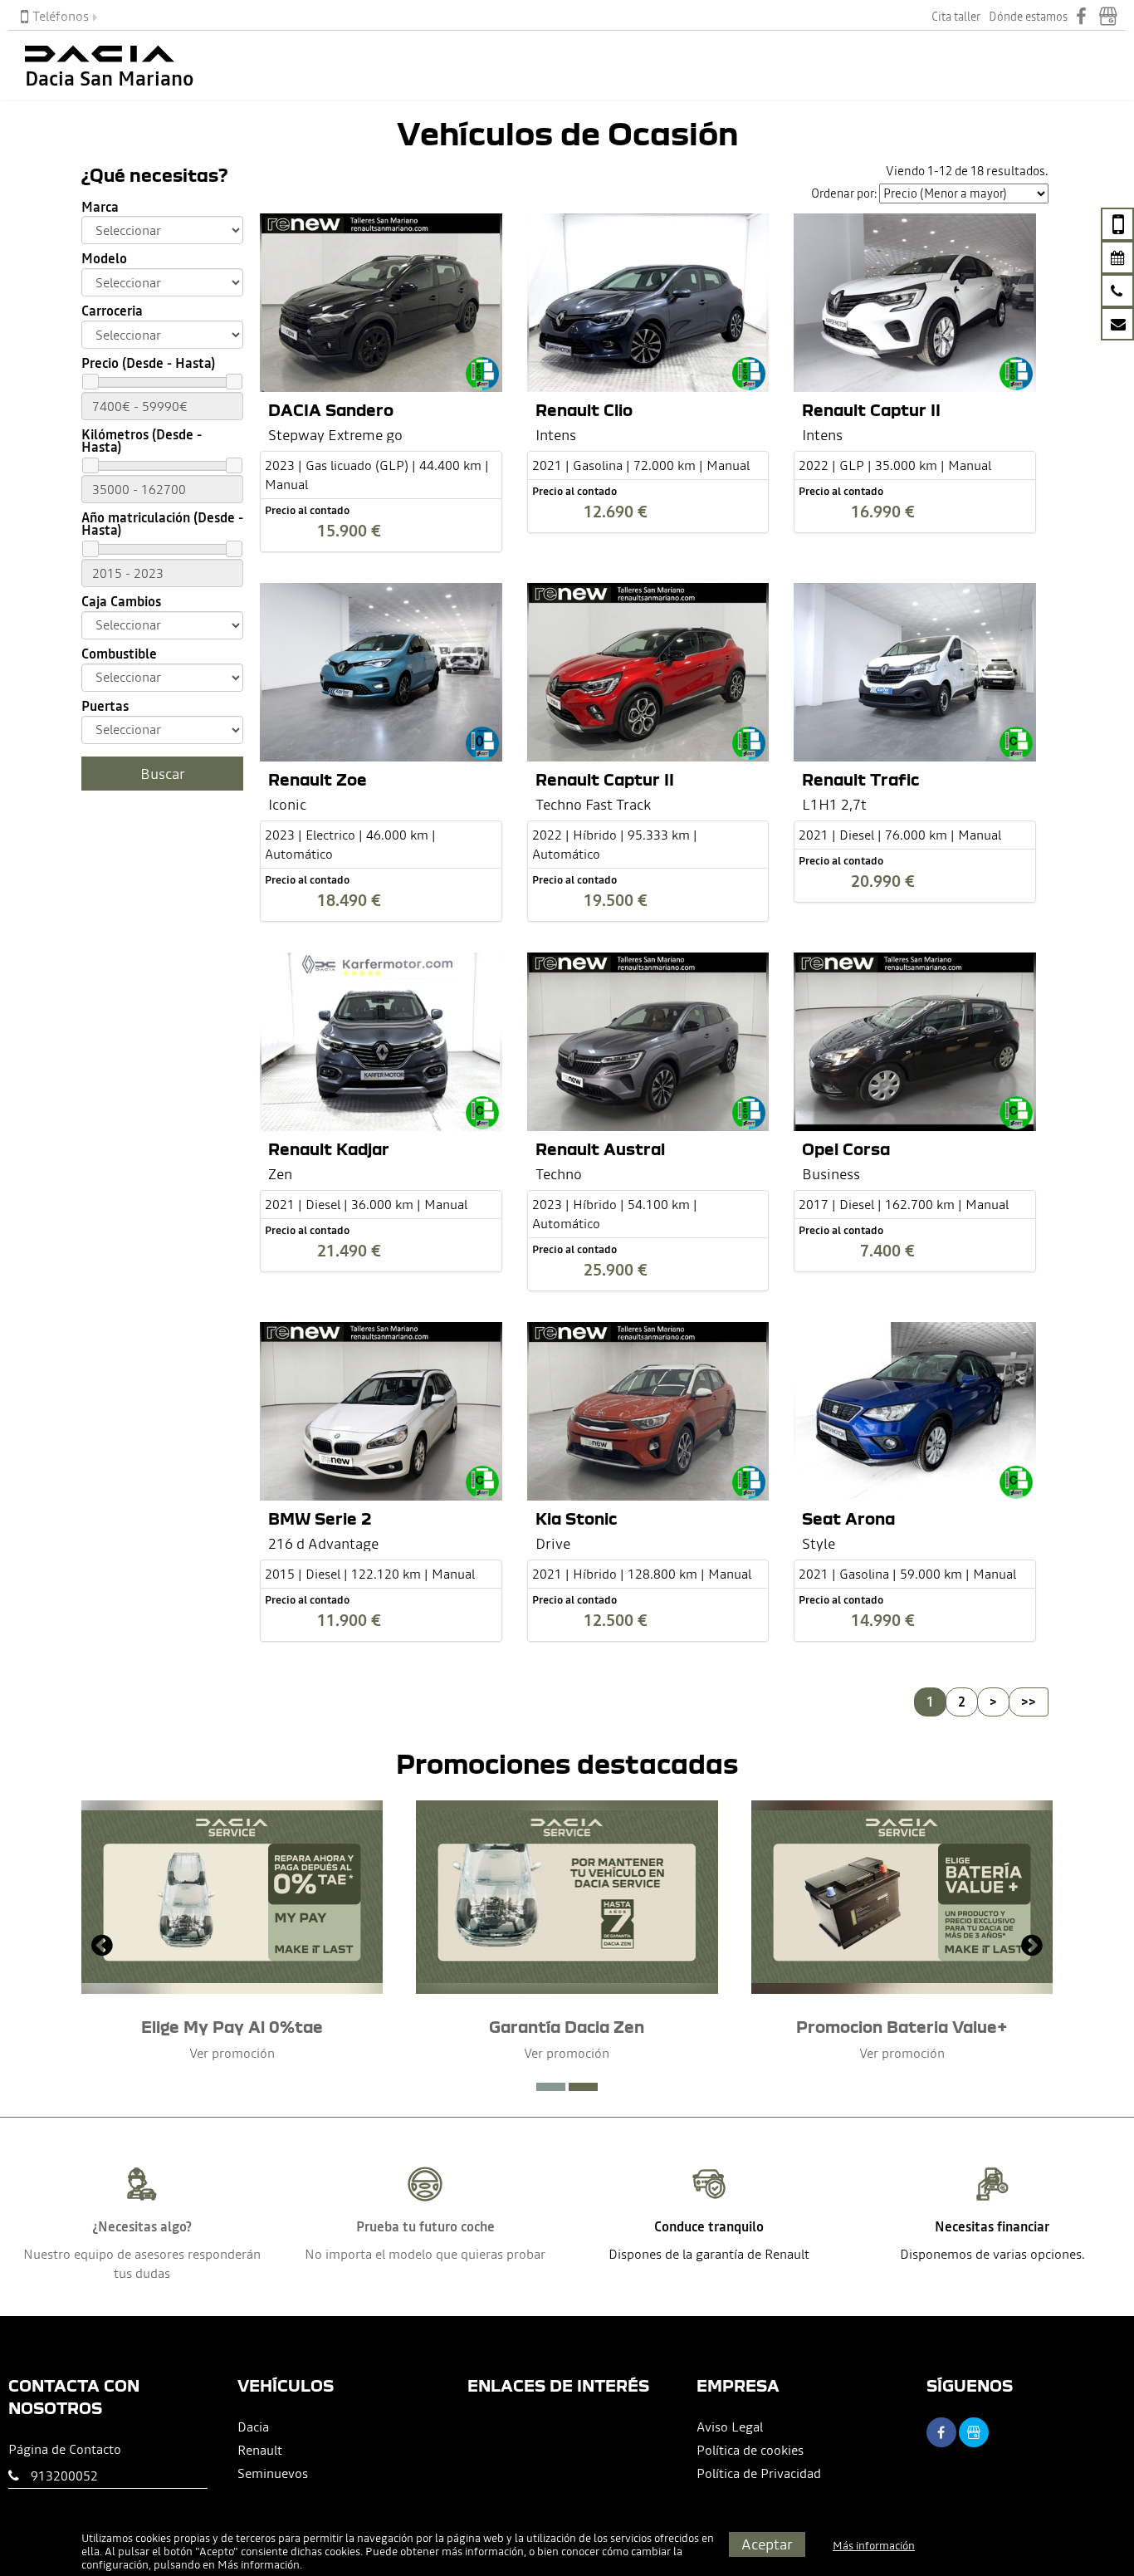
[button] (551, 2087)
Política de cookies (750, 2450)
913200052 (64, 2476)
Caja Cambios (121, 602)
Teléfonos (61, 16)
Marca (100, 207)
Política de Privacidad (759, 2473)
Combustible (119, 654)
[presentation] (102, 1947)
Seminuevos (273, 2473)
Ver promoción (232, 2053)
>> (1029, 1702)
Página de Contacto (65, 2449)
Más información (259, 2565)
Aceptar (767, 2544)
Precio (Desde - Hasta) (148, 363)
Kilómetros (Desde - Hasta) (142, 441)
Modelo (104, 259)
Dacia (253, 2427)
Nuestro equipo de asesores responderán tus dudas (142, 2263)
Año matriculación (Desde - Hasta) (162, 524)
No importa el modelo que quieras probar (425, 2254)
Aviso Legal (730, 2427)
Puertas (105, 706)
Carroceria (112, 311)
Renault (260, 2450)
